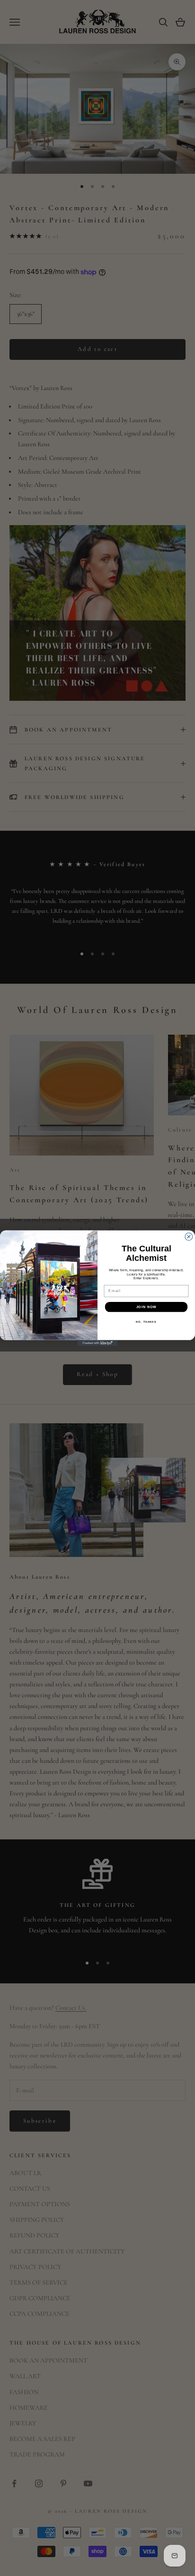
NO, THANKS (146, 1322)
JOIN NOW (146, 1307)
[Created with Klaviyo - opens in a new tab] (98, 1343)
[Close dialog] (189, 1236)
